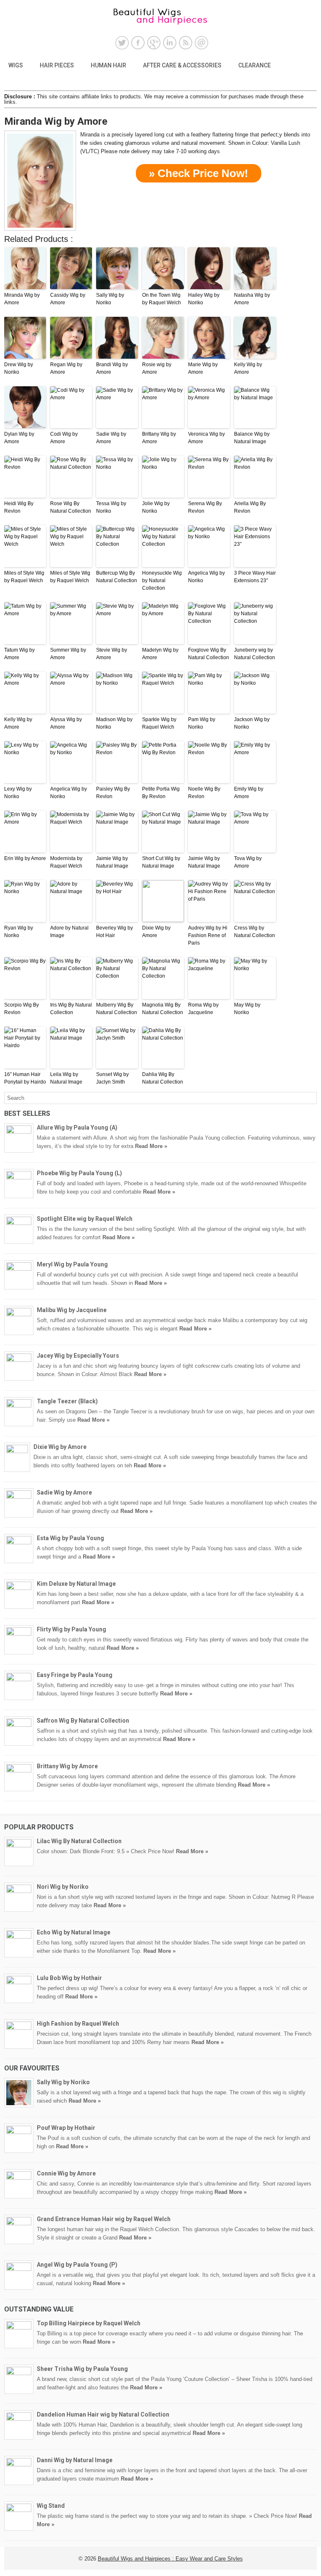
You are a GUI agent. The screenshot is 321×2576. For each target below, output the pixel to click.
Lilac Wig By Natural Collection (79, 1841)
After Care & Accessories (182, 65)
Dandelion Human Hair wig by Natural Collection (103, 2414)
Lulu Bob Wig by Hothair (69, 1978)
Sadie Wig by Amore (111, 438)
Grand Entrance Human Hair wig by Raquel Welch (104, 2219)
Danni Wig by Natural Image (75, 2460)
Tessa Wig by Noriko (111, 507)
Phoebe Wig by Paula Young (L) (79, 1173)
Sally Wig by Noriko (110, 299)
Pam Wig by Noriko (202, 723)
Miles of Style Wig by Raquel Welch (24, 577)
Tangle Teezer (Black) (67, 1401)
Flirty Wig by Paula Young (71, 1629)
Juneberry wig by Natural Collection (255, 654)
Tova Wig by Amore (248, 862)
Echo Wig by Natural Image (74, 1932)
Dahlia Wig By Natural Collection (163, 1078)
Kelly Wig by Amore (248, 368)
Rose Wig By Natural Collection (71, 507)
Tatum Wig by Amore (19, 654)
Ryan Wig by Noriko (19, 932)
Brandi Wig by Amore (112, 368)
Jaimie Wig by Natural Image (112, 862)
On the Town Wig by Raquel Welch (162, 299)
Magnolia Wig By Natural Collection (163, 1009)
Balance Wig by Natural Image (252, 438)
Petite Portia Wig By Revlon (161, 793)
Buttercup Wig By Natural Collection (117, 577)
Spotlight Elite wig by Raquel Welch (85, 1219)
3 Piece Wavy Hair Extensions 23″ (255, 577)
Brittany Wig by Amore (159, 438)
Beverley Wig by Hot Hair (115, 932)
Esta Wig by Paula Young (70, 1538)
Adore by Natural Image (69, 932)
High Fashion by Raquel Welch (78, 2024)
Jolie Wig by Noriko (156, 507)
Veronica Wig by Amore (206, 438)
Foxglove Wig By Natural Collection (209, 654)
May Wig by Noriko (247, 1009)
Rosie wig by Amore (157, 368)
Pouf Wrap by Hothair (66, 2128)
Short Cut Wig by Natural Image (161, 862)
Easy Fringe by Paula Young (75, 1675)
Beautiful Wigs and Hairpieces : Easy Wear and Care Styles (170, 2559)
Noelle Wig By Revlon (204, 793)
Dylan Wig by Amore (19, 438)
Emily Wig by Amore (249, 793)
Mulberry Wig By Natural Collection (117, 1009)
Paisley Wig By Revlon (113, 793)
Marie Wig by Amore (203, 368)
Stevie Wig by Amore (112, 654)
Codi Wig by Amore (64, 438)
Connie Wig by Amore (66, 2173)
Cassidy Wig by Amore (68, 299)
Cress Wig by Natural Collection (255, 932)
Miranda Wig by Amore (22, 299)
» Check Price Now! (199, 173)
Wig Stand (51, 2506)
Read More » (151, 1146)
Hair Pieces (57, 65)
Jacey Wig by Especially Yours (78, 1356)
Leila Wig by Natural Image (66, 1078)
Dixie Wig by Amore (156, 932)
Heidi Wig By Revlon (19, 507)
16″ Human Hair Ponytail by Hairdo (25, 1078)
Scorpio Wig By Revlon (22, 1009)
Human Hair (108, 65)
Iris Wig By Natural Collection (71, 1009)
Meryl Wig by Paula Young (72, 1264)
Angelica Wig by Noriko (206, 577)
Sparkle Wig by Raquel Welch (159, 723)
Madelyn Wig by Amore (160, 654)
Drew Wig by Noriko (19, 368)
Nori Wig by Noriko (63, 1887)
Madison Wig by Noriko (114, 723)
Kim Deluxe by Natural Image (76, 1584)
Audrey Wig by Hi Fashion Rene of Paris (208, 935)
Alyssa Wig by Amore (66, 723)
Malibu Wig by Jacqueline (72, 1310)
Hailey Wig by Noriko (204, 299)
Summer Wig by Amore (68, 654)
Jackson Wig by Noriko (252, 723)
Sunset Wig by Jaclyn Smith (112, 1078)
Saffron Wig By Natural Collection (83, 1721)
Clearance (255, 65)
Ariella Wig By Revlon (250, 507)
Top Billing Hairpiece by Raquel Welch (89, 2323)
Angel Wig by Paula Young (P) (77, 2265)
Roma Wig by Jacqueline (203, 1009)
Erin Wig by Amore (25, 858)
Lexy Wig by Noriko (18, 793)
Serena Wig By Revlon (205, 507)
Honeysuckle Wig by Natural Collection (162, 580)
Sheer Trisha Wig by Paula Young (82, 2369)
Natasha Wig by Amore (252, 299)
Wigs (16, 65)
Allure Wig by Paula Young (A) (77, 1127)
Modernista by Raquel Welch (66, 862)
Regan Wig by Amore (66, 368)
